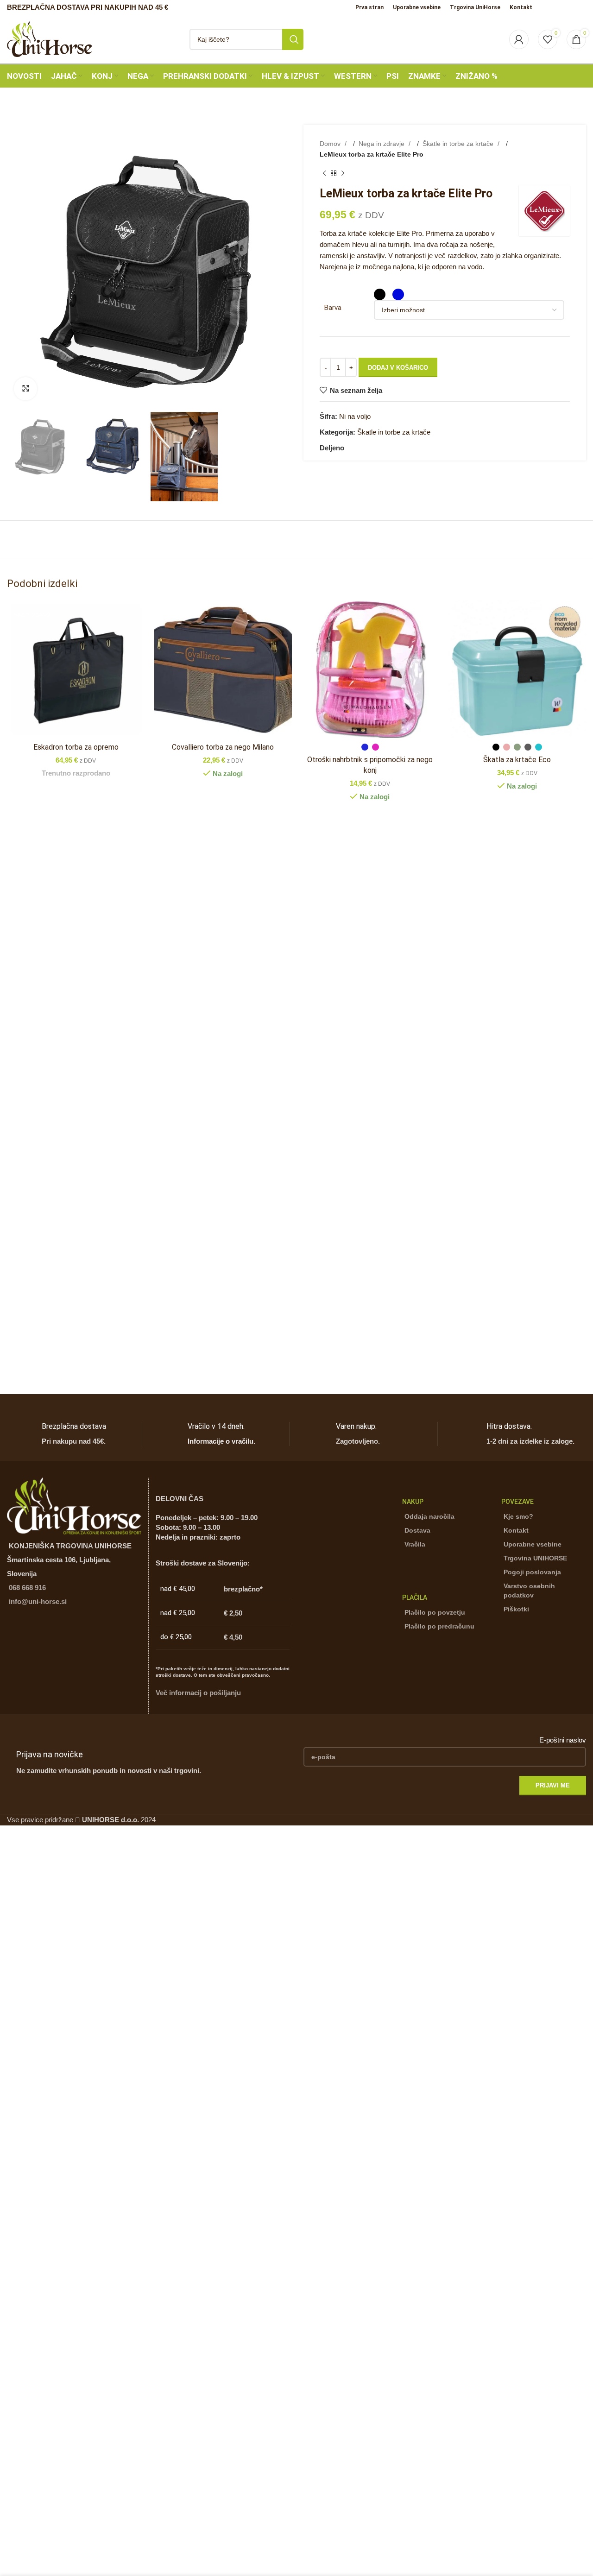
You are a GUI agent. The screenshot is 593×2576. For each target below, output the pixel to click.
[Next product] (343, 174)
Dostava (417, 1530)
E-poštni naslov (563, 1740)
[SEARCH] (293, 39)
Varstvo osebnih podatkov (529, 1591)
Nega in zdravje (382, 144)
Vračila (415, 1544)
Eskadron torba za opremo (76, 747)
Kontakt (516, 1530)
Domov (331, 144)
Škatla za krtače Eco (517, 760)
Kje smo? (518, 1516)
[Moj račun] (519, 39)
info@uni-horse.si (38, 1601)
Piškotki (516, 1609)
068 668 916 (27, 1588)
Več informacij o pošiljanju (198, 1693)
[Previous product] (324, 174)
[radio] (380, 294)
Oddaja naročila (429, 1516)
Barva (333, 308)
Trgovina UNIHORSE (535, 1558)
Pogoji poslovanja (532, 1572)
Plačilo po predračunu (439, 1626)
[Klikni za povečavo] (25, 389)
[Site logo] (50, 38)
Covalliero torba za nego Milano (223, 747)
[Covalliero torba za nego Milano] (223, 669)
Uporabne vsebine (533, 1544)
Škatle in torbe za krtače (459, 144)
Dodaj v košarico (398, 368)
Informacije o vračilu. (221, 1441)
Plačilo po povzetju (435, 1612)
